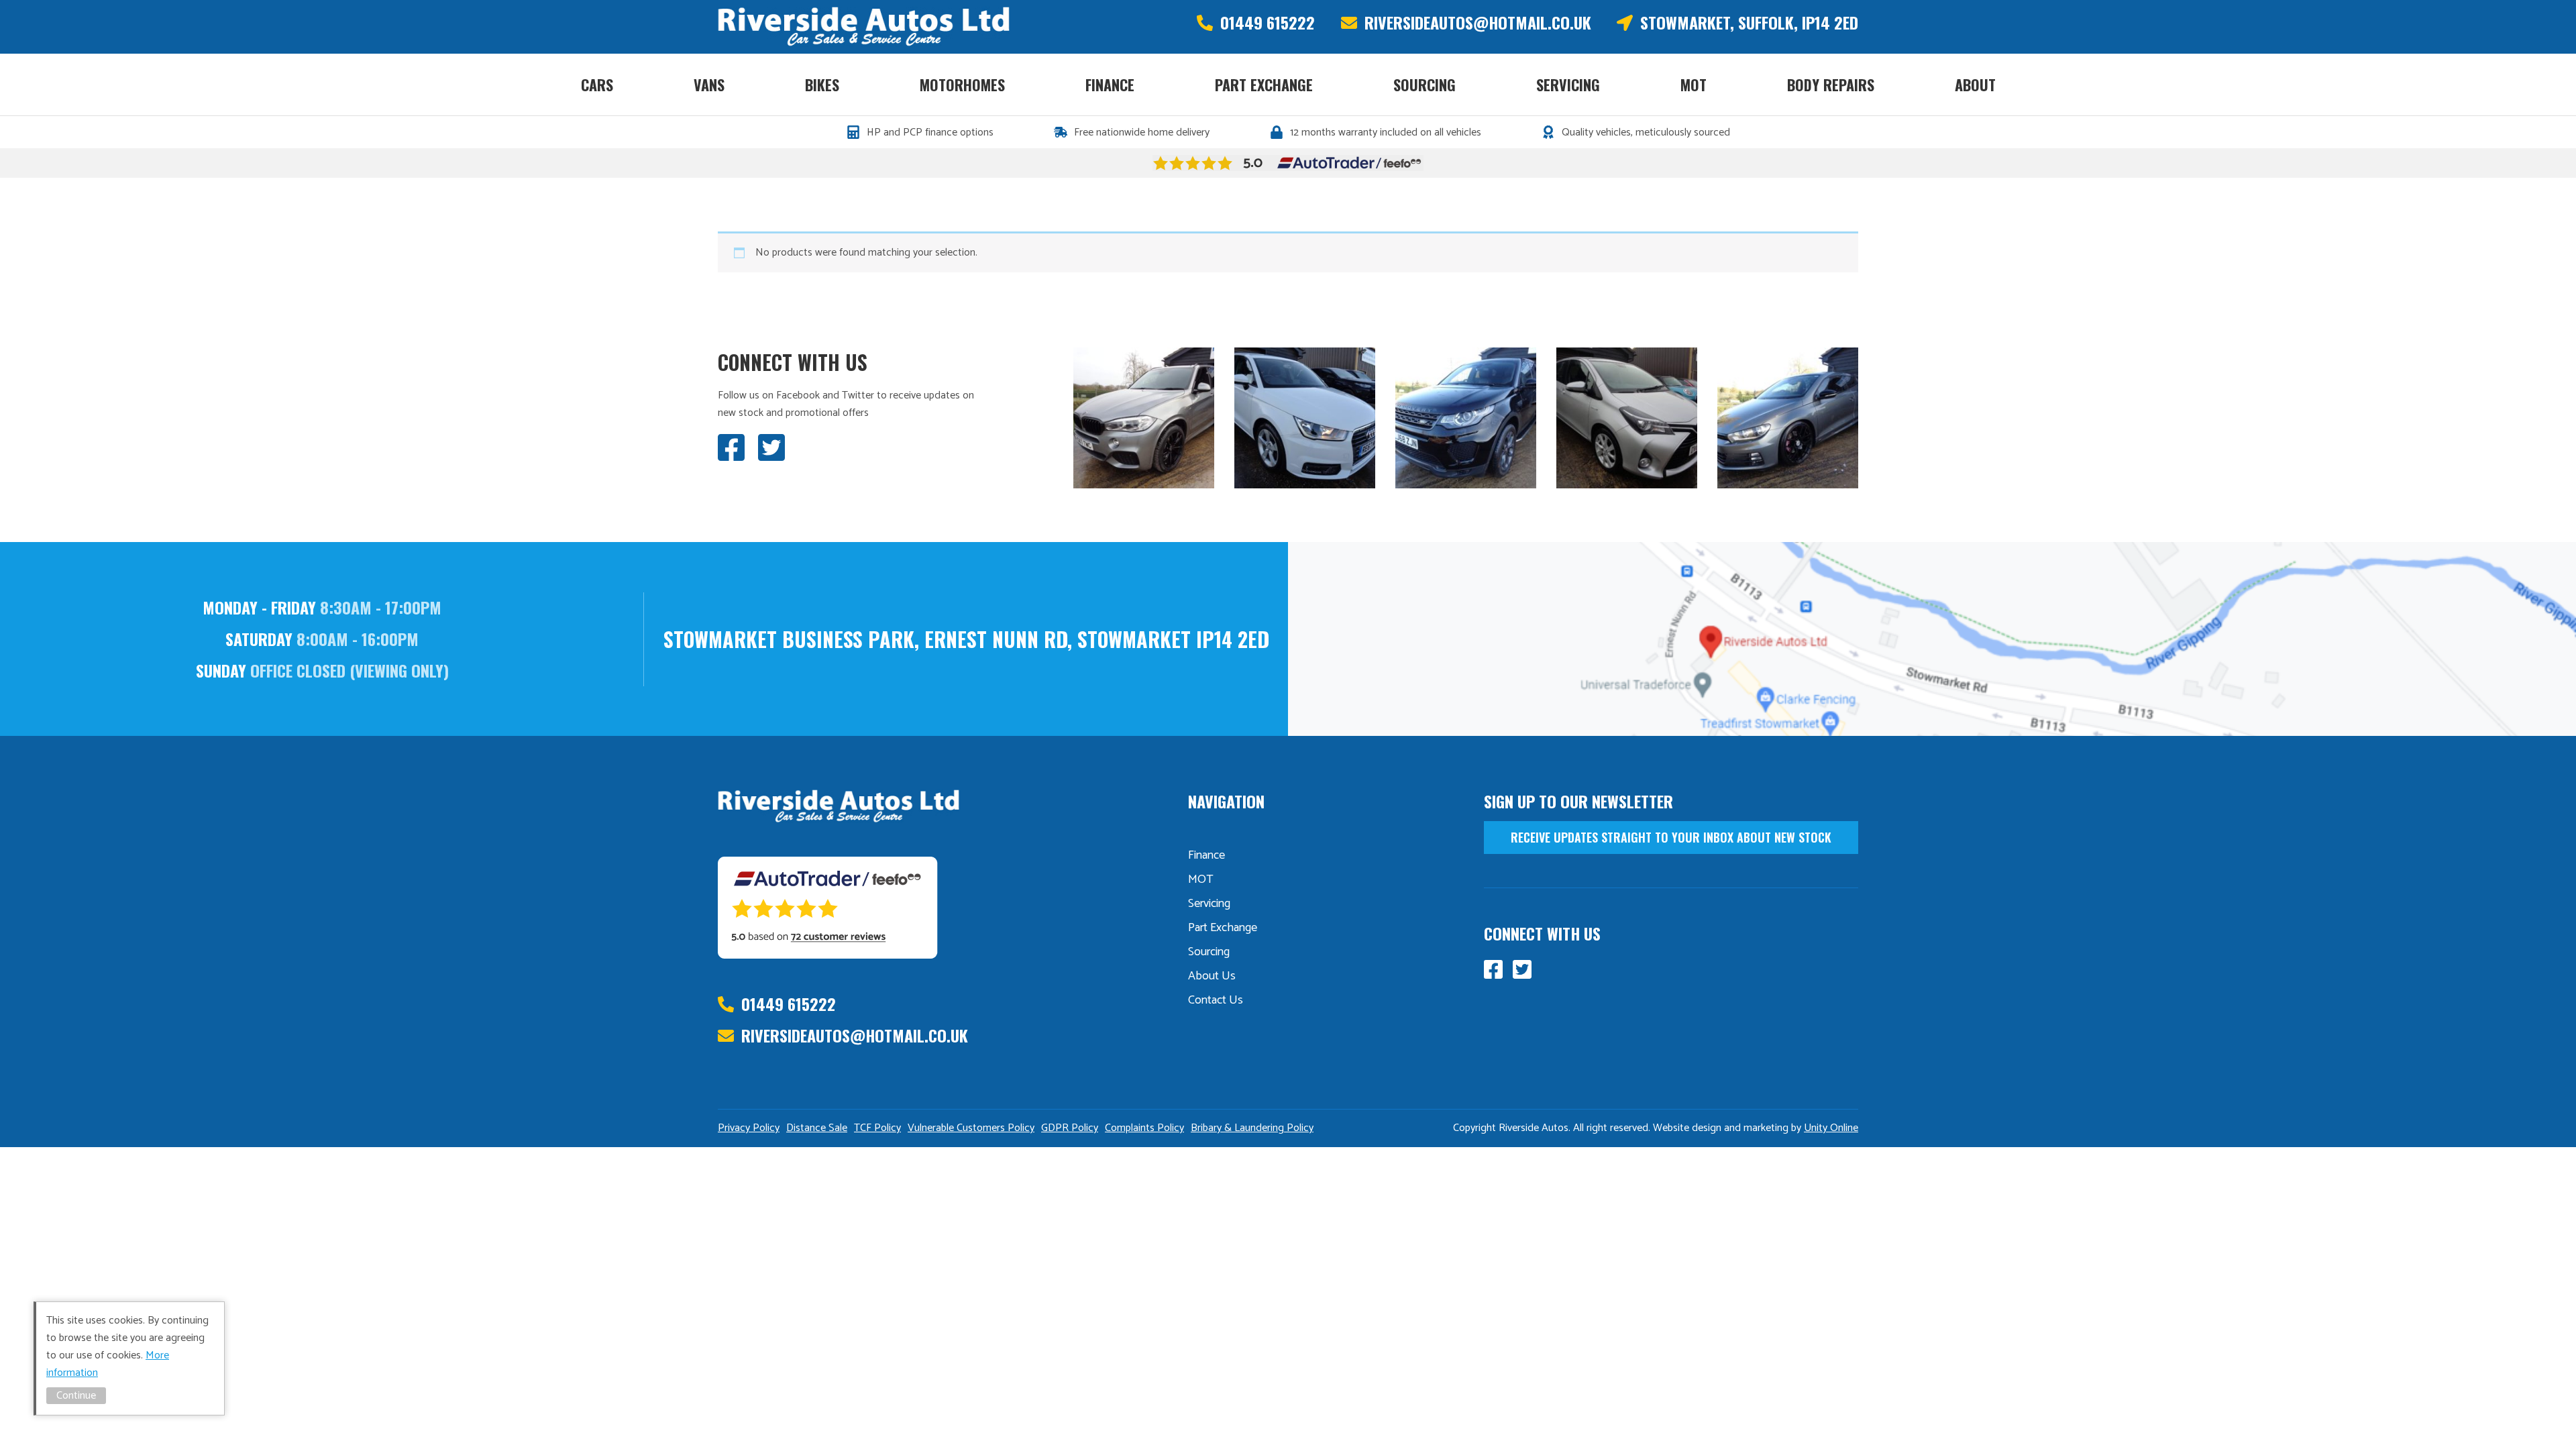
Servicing (1568, 85)
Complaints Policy (1144, 1128)
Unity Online (1831, 1128)
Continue (76, 1396)
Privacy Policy (749, 1128)
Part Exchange (1264, 85)
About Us (1212, 976)
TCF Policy (877, 1128)
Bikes (822, 85)
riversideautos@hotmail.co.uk (1478, 22)
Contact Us (1216, 1000)
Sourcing (1425, 85)
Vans (709, 85)
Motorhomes (962, 85)
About (1975, 85)
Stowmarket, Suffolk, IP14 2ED (1749, 22)
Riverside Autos (864, 27)
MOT (1694, 85)
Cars (597, 85)
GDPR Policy (1070, 1128)
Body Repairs (1831, 85)
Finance (1110, 85)
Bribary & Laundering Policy (1252, 1128)
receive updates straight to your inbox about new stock (1671, 837)
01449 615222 (1268, 22)
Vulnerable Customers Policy (971, 1128)
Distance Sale (817, 1128)
